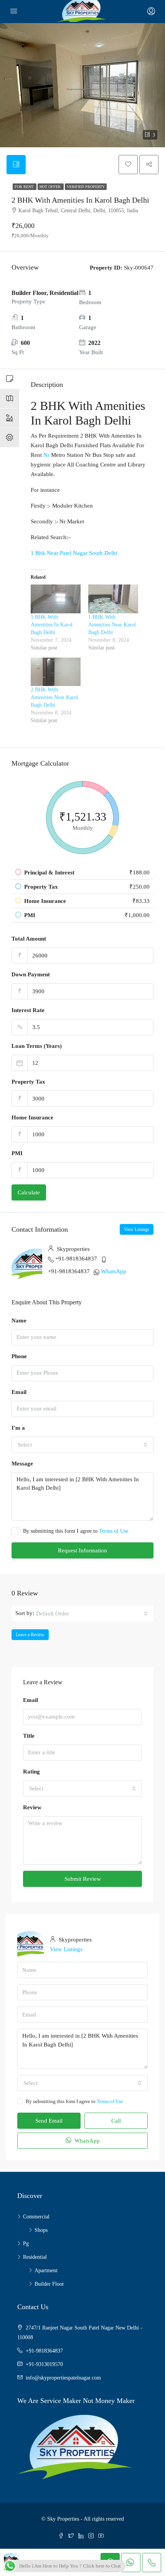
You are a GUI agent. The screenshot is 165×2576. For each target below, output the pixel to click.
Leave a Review (30, 1635)
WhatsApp (114, 1271)
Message (22, 1464)
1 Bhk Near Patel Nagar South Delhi (74, 553)
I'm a (18, 1428)
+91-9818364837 (76, 1259)
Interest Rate (28, 1010)
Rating (31, 1772)
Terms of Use (114, 1531)
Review (32, 1807)
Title (29, 1736)
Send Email (49, 2121)
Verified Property (86, 187)
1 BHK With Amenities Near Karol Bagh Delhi (112, 625)
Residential (35, 2257)
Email (19, 1392)
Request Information (82, 1550)
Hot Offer (51, 187)
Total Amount (29, 939)
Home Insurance (32, 1117)
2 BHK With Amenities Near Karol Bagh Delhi (54, 697)
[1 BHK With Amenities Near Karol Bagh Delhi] (113, 599)
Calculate (29, 1192)
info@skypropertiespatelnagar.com (63, 2378)
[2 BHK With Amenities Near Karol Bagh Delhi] (56, 672)
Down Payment (31, 974)
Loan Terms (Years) (37, 1046)
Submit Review (83, 1879)
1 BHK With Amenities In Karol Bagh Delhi (52, 625)
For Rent (25, 187)
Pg (26, 2244)
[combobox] (82, 1445)
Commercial (36, 2217)
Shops (41, 2230)
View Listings (137, 1229)
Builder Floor (49, 2284)
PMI (17, 1153)
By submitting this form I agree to (76, 1531)
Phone (19, 1356)
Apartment (46, 2270)
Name (19, 1320)
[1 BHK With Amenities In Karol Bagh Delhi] (56, 599)
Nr (46, 455)
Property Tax (28, 1082)
